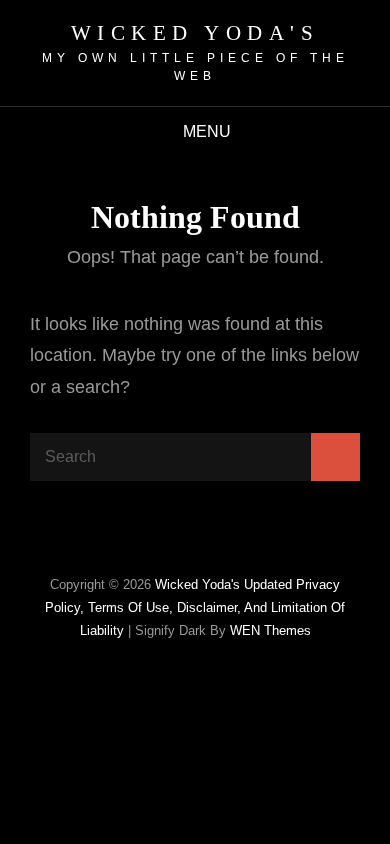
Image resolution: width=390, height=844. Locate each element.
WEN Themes (270, 630)
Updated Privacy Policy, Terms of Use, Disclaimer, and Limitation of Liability (195, 607)
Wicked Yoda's (195, 33)
